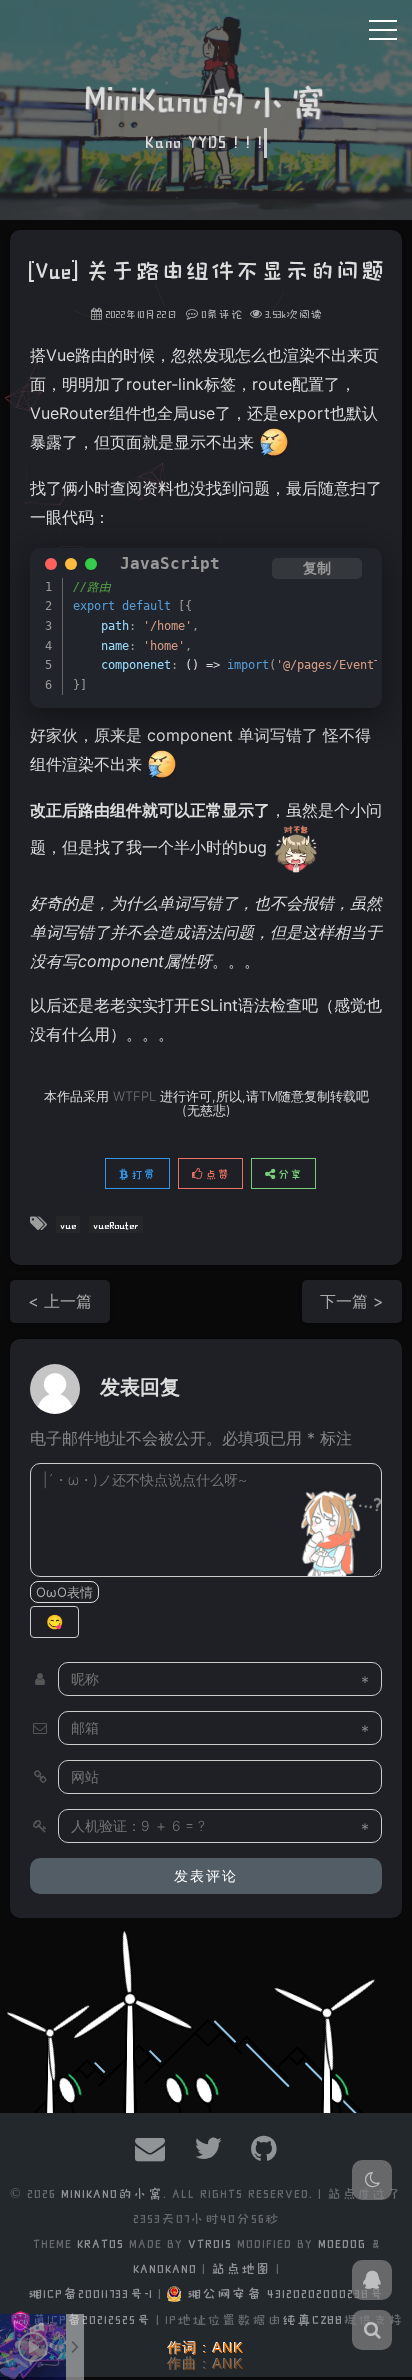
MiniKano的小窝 (112, 2192)
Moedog (344, 2242)
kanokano (165, 2267)
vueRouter (116, 1224)
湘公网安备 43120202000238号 (285, 2292)
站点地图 (241, 2267)
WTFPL (134, 1096)
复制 (317, 568)
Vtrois (210, 2242)
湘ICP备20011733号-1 (90, 2292)
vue (68, 1224)
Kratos (100, 2242)
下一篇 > (352, 1301)
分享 (288, 1173)
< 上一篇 (60, 1301)
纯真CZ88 (312, 2318)
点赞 (215, 1173)
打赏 (141, 1173)
